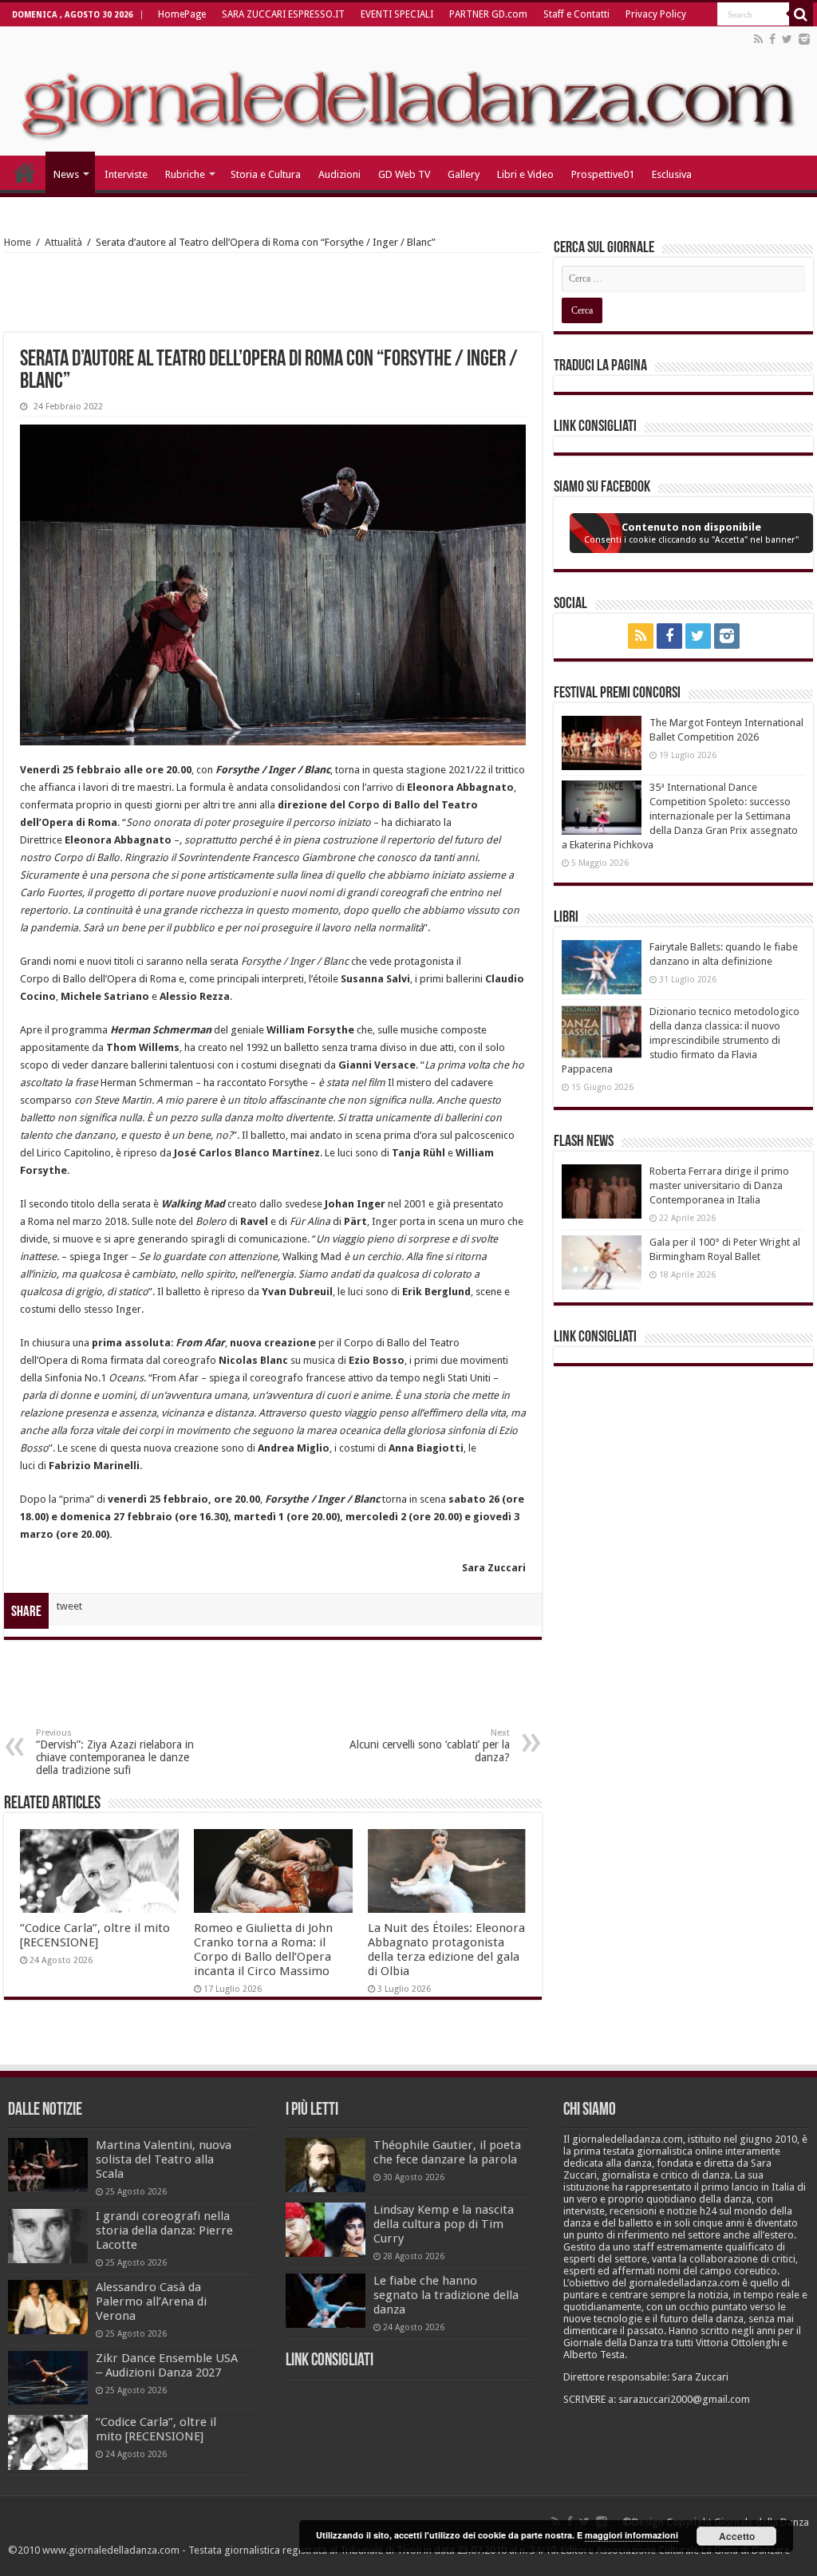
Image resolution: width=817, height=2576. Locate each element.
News (66, 174)
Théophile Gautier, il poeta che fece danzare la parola (447, 2152)
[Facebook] (772, 39)
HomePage (182, 14)
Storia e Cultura (266, 174)
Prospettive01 (603, 174)
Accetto (737, 2536)
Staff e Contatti (576, 14)
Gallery (464, 174)
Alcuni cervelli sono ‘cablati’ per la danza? (430, 1746)
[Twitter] (787, 39)
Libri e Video (525, 174)
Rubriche (185, 174)
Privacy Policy (656, 14)
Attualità (63, 242)
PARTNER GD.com (488, 14)
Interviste (126, 174)
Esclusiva (672, 174)
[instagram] (804, 39)
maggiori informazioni (631, 2535)
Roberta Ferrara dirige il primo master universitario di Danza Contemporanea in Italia (719, 1185)
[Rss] (758, 39)
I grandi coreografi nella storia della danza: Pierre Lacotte (164, 2230)
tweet (69, 1606)
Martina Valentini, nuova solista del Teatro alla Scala (164, 2159)
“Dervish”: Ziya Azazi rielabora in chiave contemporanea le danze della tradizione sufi (115, 1752)
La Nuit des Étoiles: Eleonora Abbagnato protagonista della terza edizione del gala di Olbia (446, 1950)
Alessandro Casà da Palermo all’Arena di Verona (151, 2301)
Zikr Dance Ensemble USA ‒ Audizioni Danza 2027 (167, 2365)
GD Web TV (404, 174)
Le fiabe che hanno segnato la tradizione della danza (446, 2295)
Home (18, 242)
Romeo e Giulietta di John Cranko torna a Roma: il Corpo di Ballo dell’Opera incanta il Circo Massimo (263, 1950)
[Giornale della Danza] (408, 91)
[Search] (801, 14)
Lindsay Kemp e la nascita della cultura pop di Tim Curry (444, 2224)
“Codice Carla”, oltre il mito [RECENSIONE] (95, 1935)
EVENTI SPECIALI (397, 14)
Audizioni (339, 174)
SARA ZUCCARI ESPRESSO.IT (283, 14)
